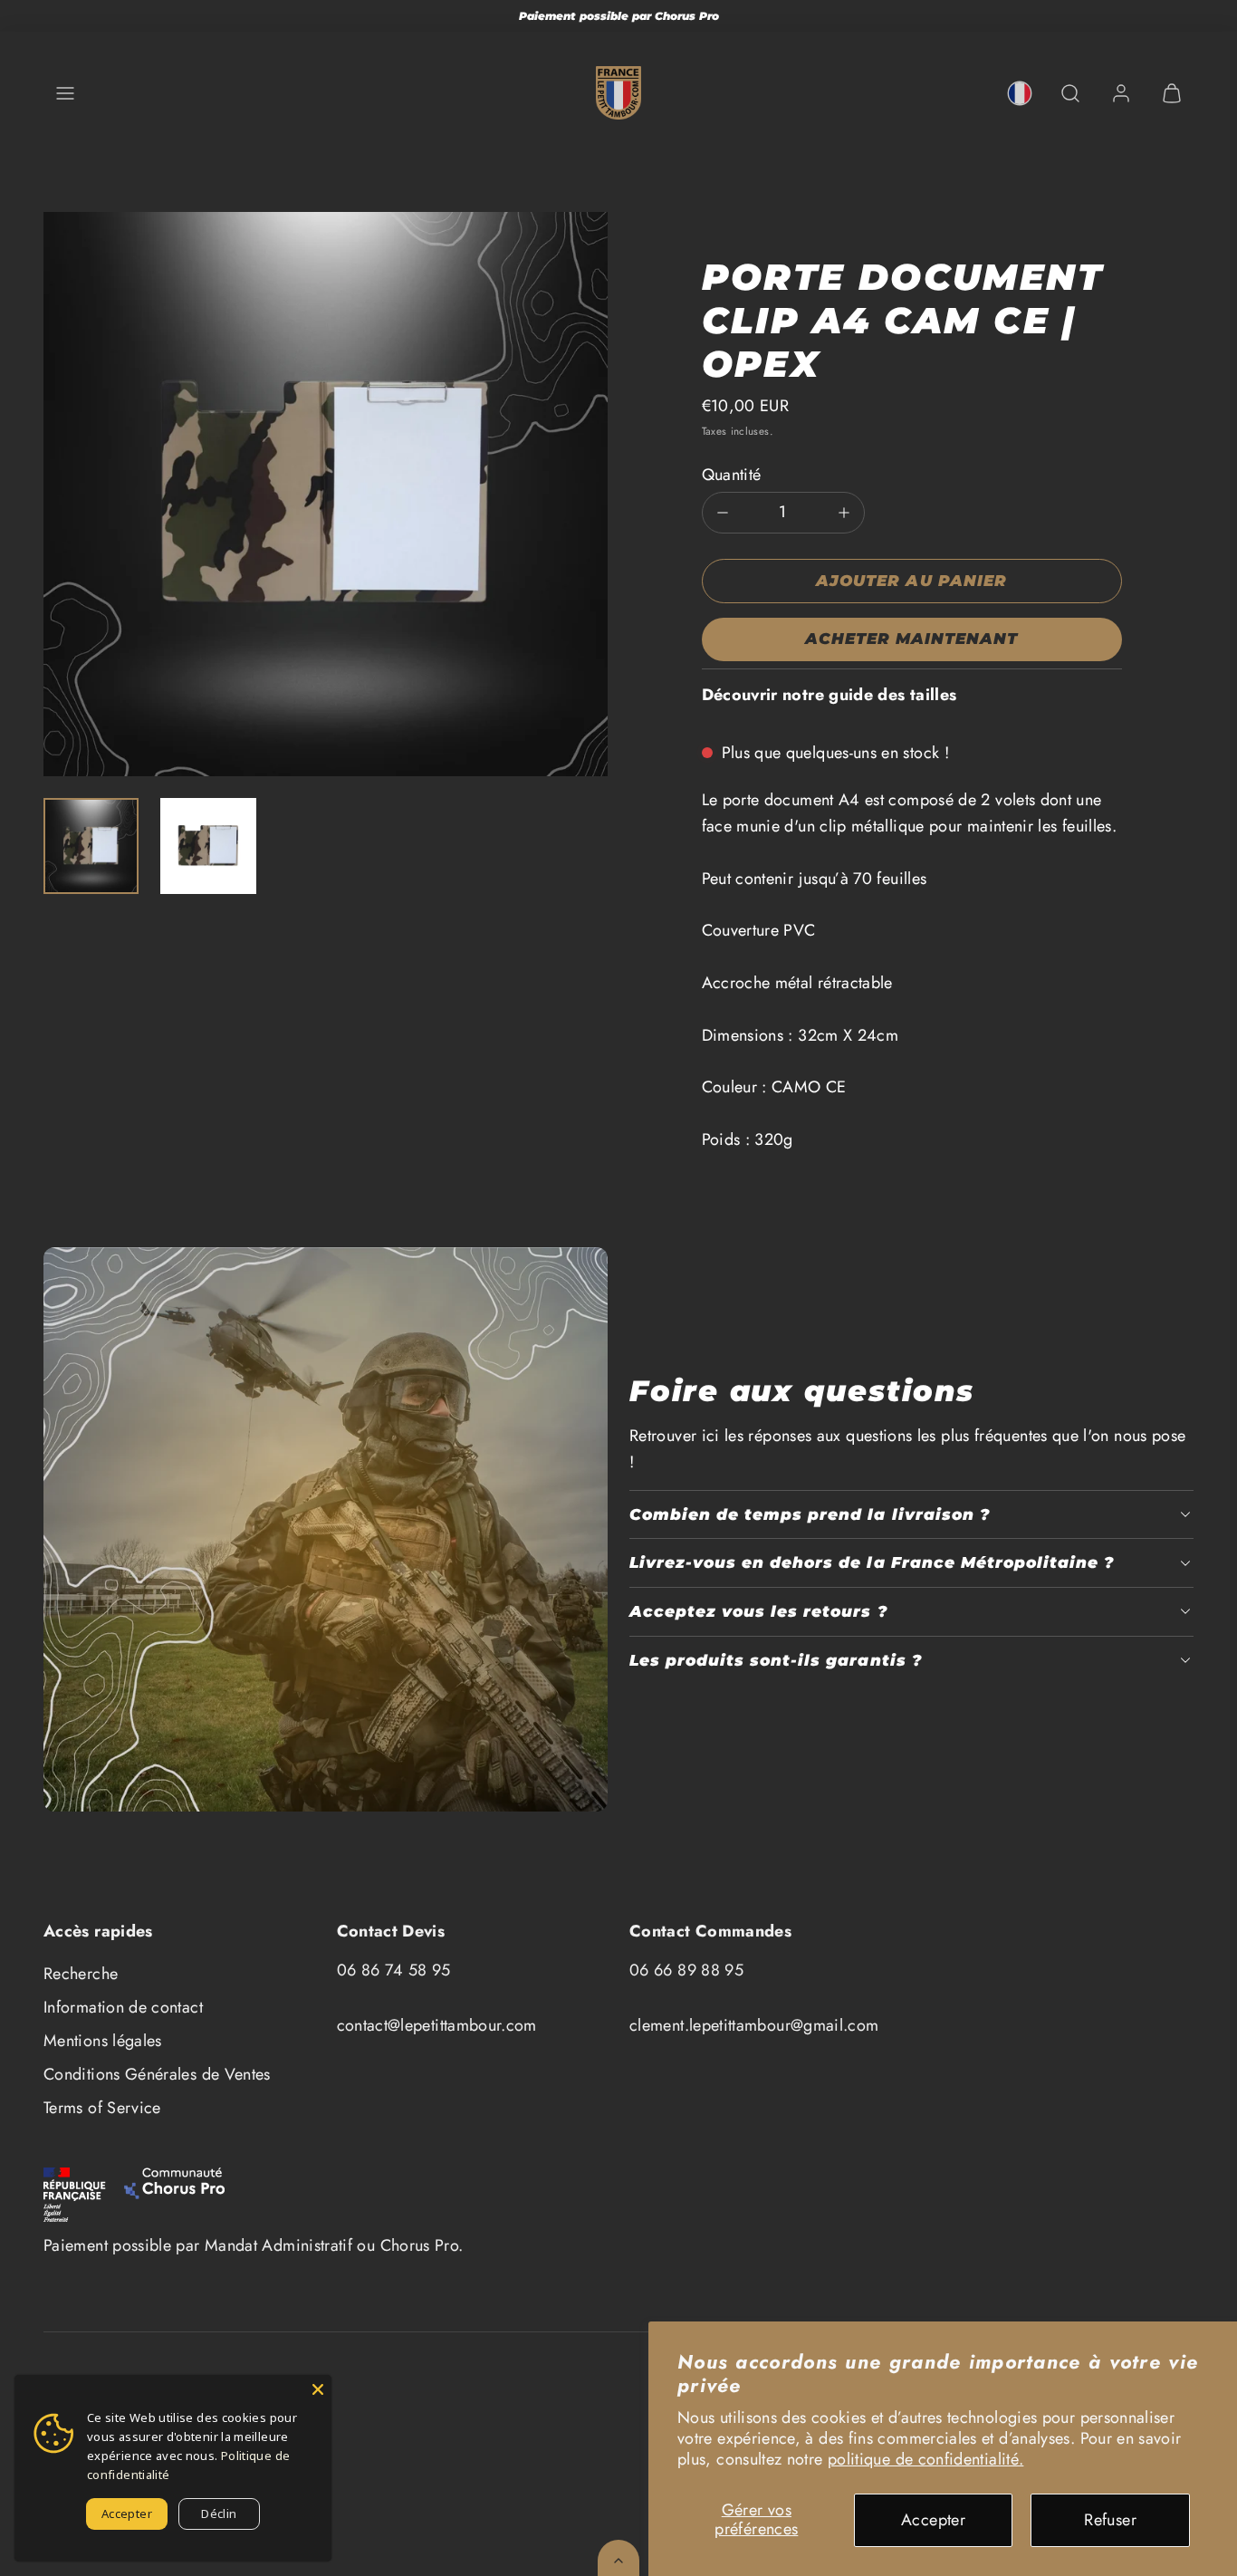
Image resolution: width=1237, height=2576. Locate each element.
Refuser (1110, 2520)
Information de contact (123, 2007)
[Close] (318, 2389)
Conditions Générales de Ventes (157, 2074)
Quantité (732, 475)
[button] (65, 93)
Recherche (81, 1974)
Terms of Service (102, 2108)
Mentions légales (103, 2041)
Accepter (933, 2520)
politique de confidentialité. (925, 2459)
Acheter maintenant (911, 639)
